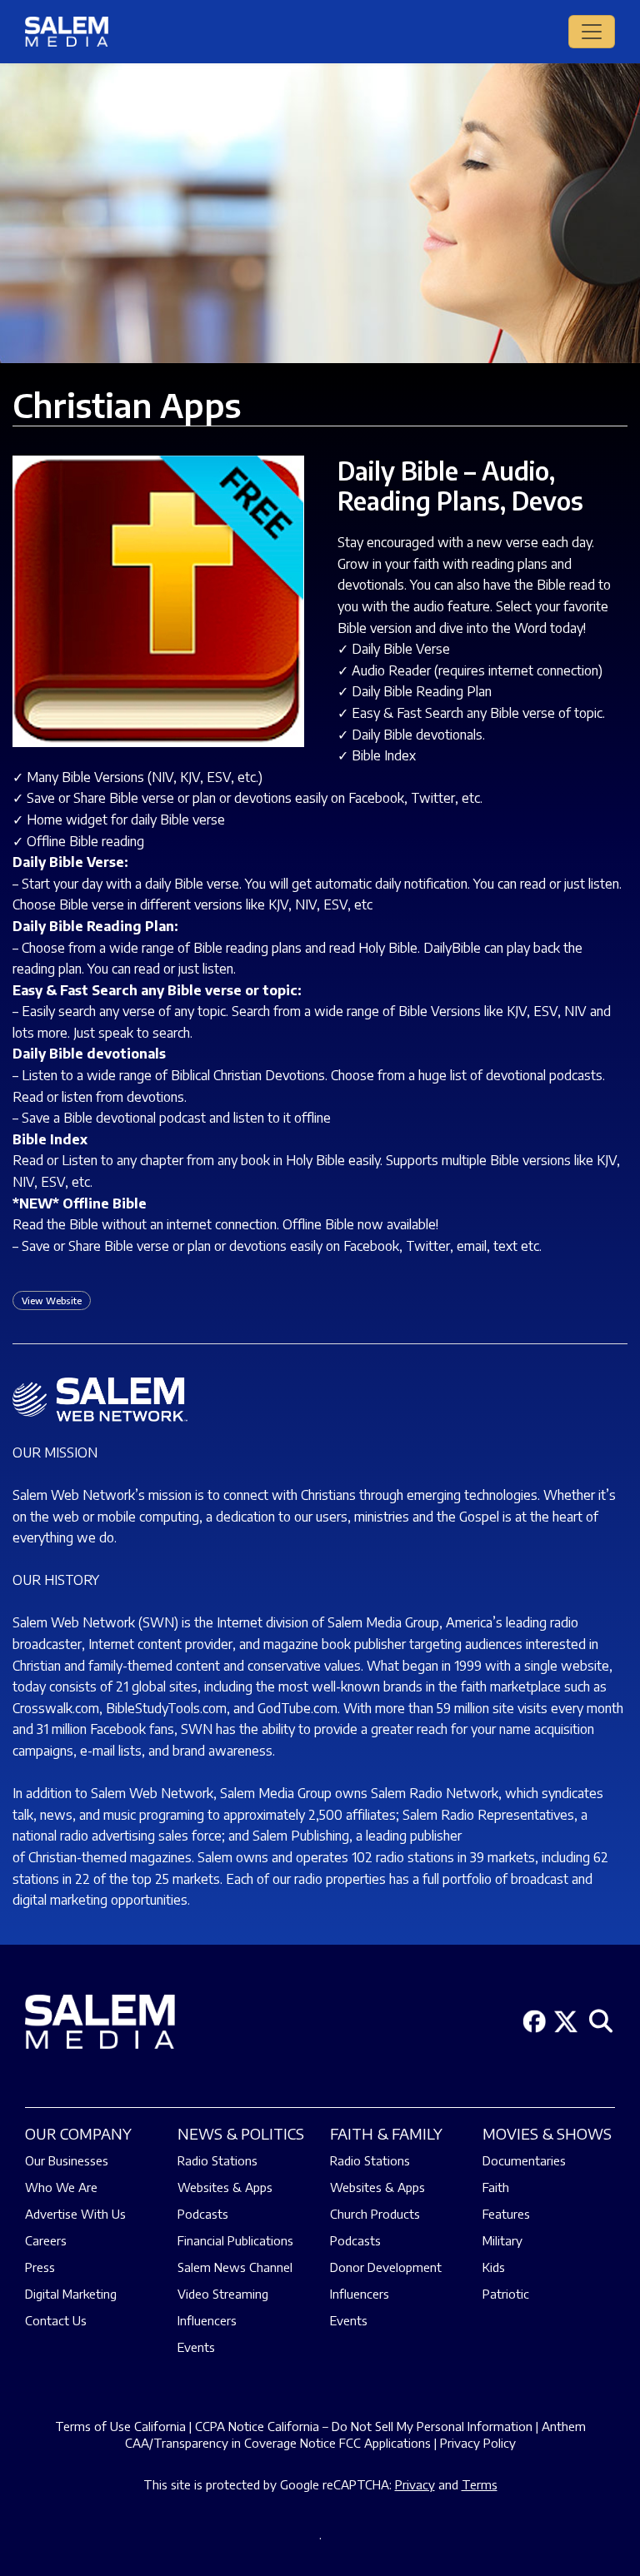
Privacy (415, 2484)
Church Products (375, 2214)
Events (196, 2347)
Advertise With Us (75, 2214)
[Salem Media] (67, 32)
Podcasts (203, 2214)
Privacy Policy (478, 2443)
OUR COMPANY (78, 2133)
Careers (46, 2240)
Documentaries (524, 2160)
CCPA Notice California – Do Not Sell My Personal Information (364, 2426)
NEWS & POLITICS (241, 2133)
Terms (480, 2484)
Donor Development (386, 2267)
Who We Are (61, 2187)
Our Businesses (67, 2160)
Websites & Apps (225, 2187)
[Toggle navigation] (592, 32)
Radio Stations (217, 2160)
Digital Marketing (71, 2294)
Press (40, 2267)
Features (506, 2214)
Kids (494, 2267)
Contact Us (56, 2320)
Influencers (207, 2320)
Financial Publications (235, 2240)
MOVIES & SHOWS (547, 2133)
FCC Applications (385, 2443)
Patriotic (506, 2294)
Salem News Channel (235, 2267)
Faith (496, 2187)
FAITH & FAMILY (386, 2133)
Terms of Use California (120, 2426)
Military (502, 2240)
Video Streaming (223, 2294)
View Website (52, 1300)
